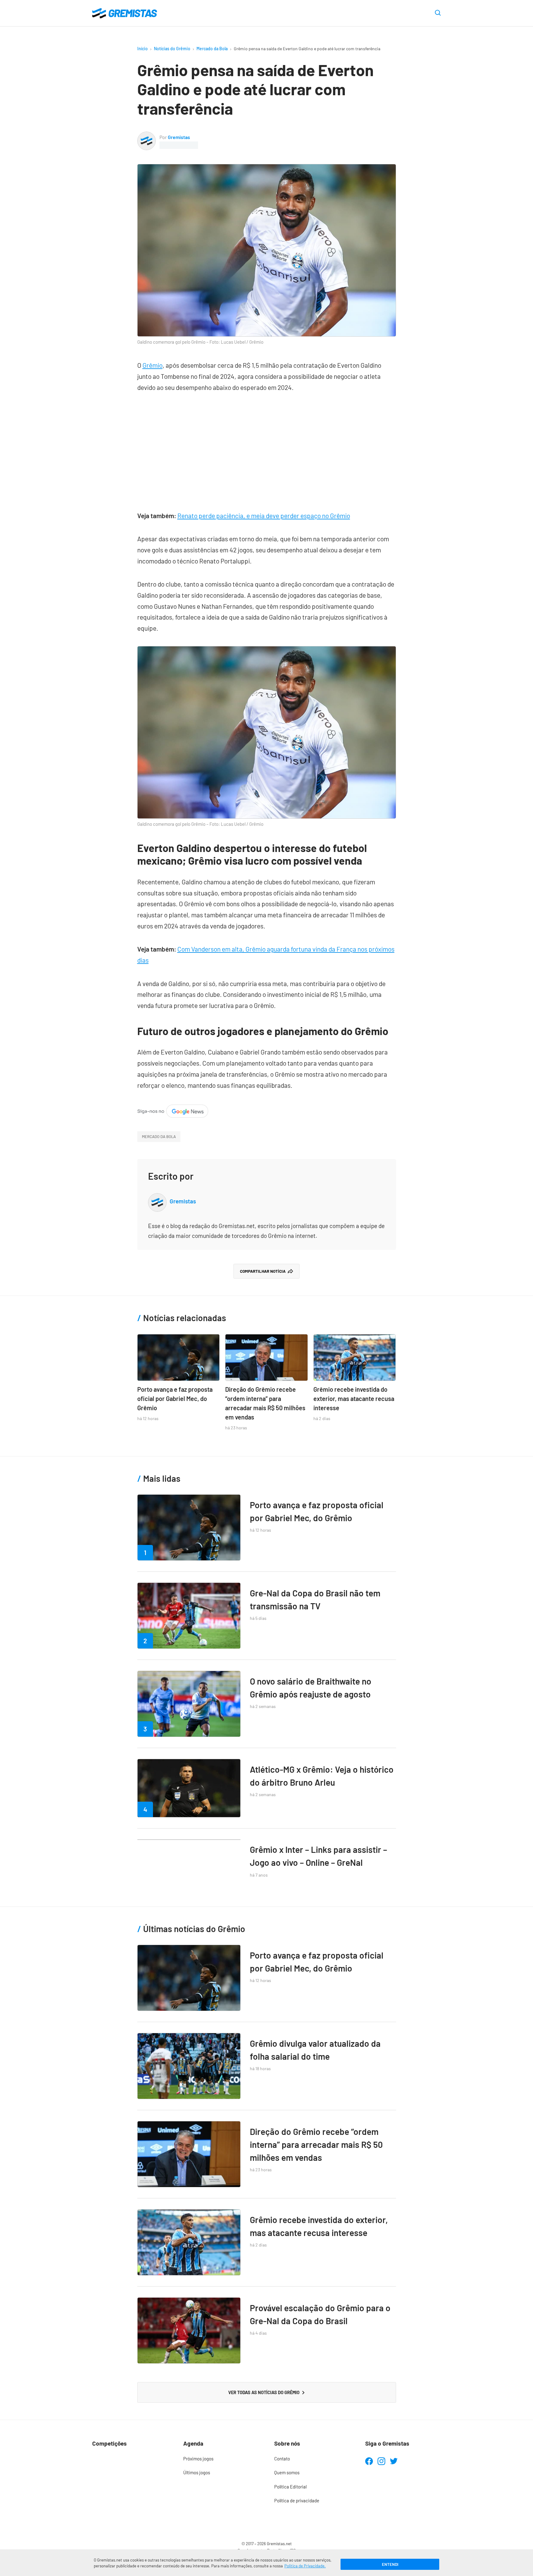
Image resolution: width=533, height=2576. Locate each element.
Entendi (390, 2564)
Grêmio (153, 365)
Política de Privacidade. (305, 2566)
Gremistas (179, 137)
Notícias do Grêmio (172, 49)
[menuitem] (221, 2459)
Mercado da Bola (212, 49)
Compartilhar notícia (263, 1271)
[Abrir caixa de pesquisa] (438, 13)
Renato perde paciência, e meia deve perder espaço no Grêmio (264, 516)
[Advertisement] (267, 448)
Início (143, 49)
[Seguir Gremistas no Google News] (173, 1110)
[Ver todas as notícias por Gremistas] (147, 136)
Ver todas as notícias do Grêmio (264, 2392)
